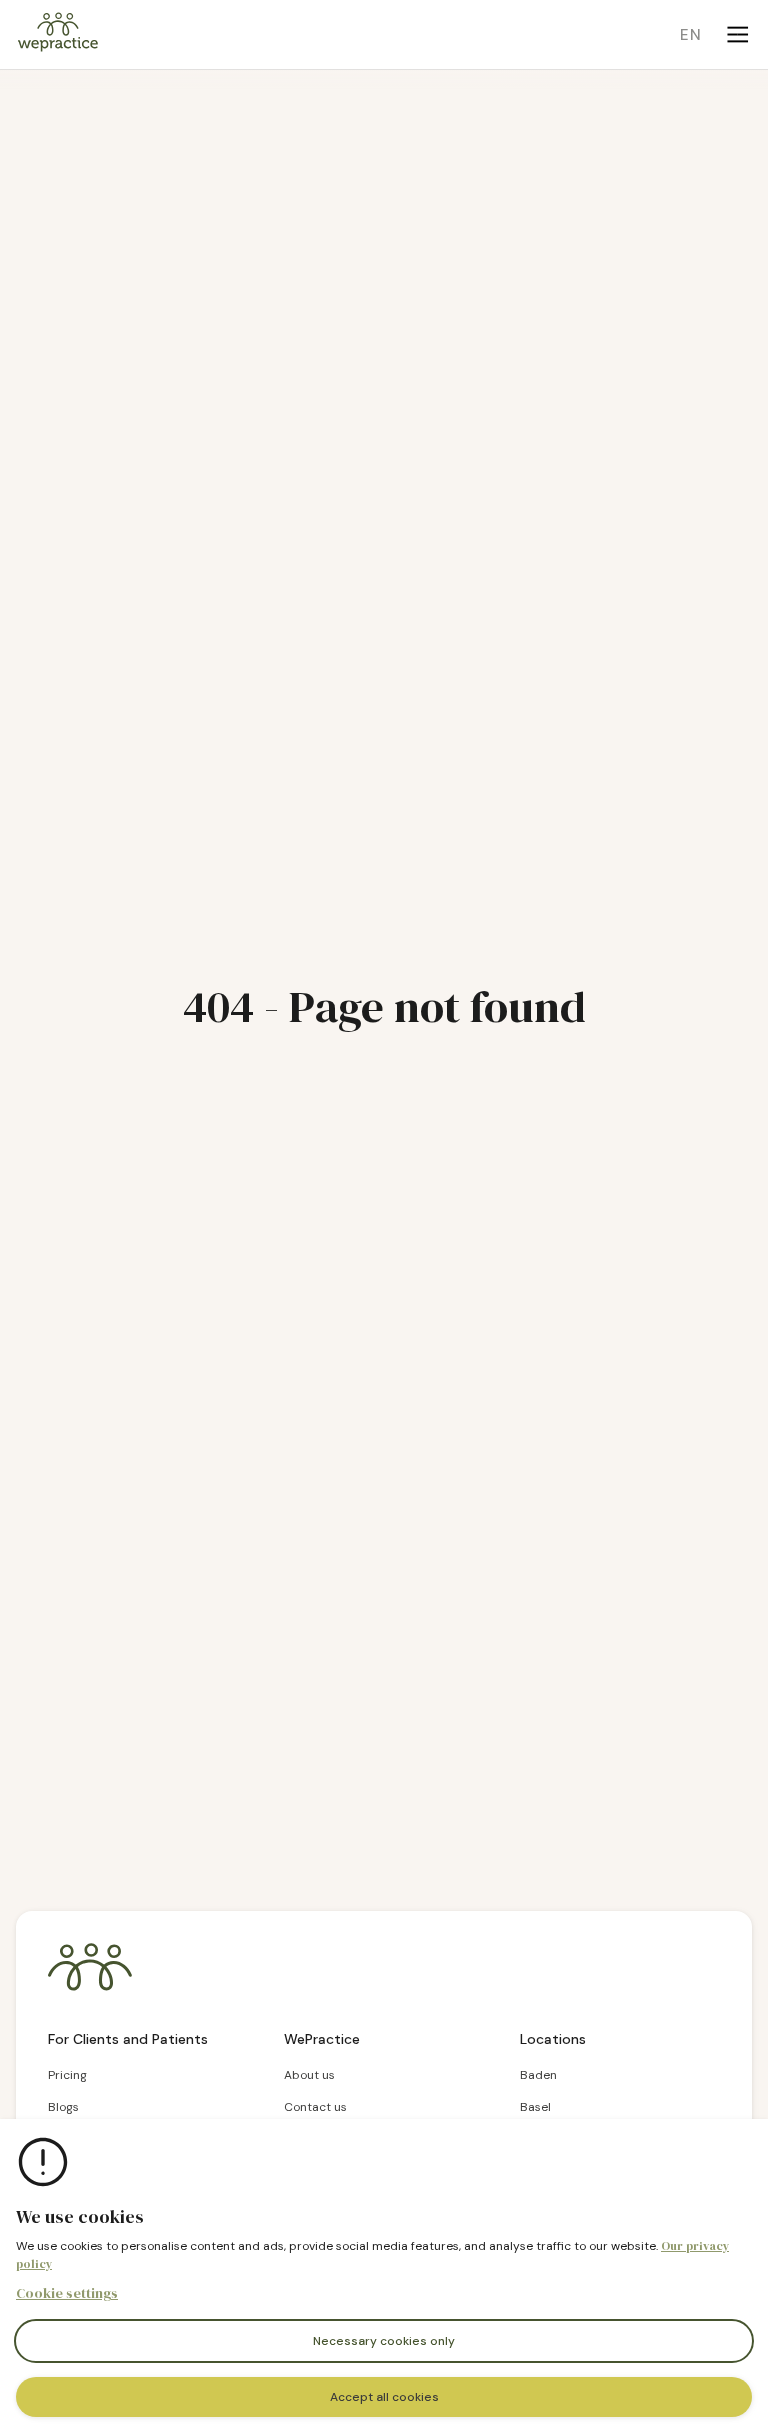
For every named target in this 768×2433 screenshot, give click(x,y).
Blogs (63, 2107)
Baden (538, 2075)
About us (309, 2075)
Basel (535, 2107)
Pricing (67, 2075)
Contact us (315, 2107)
